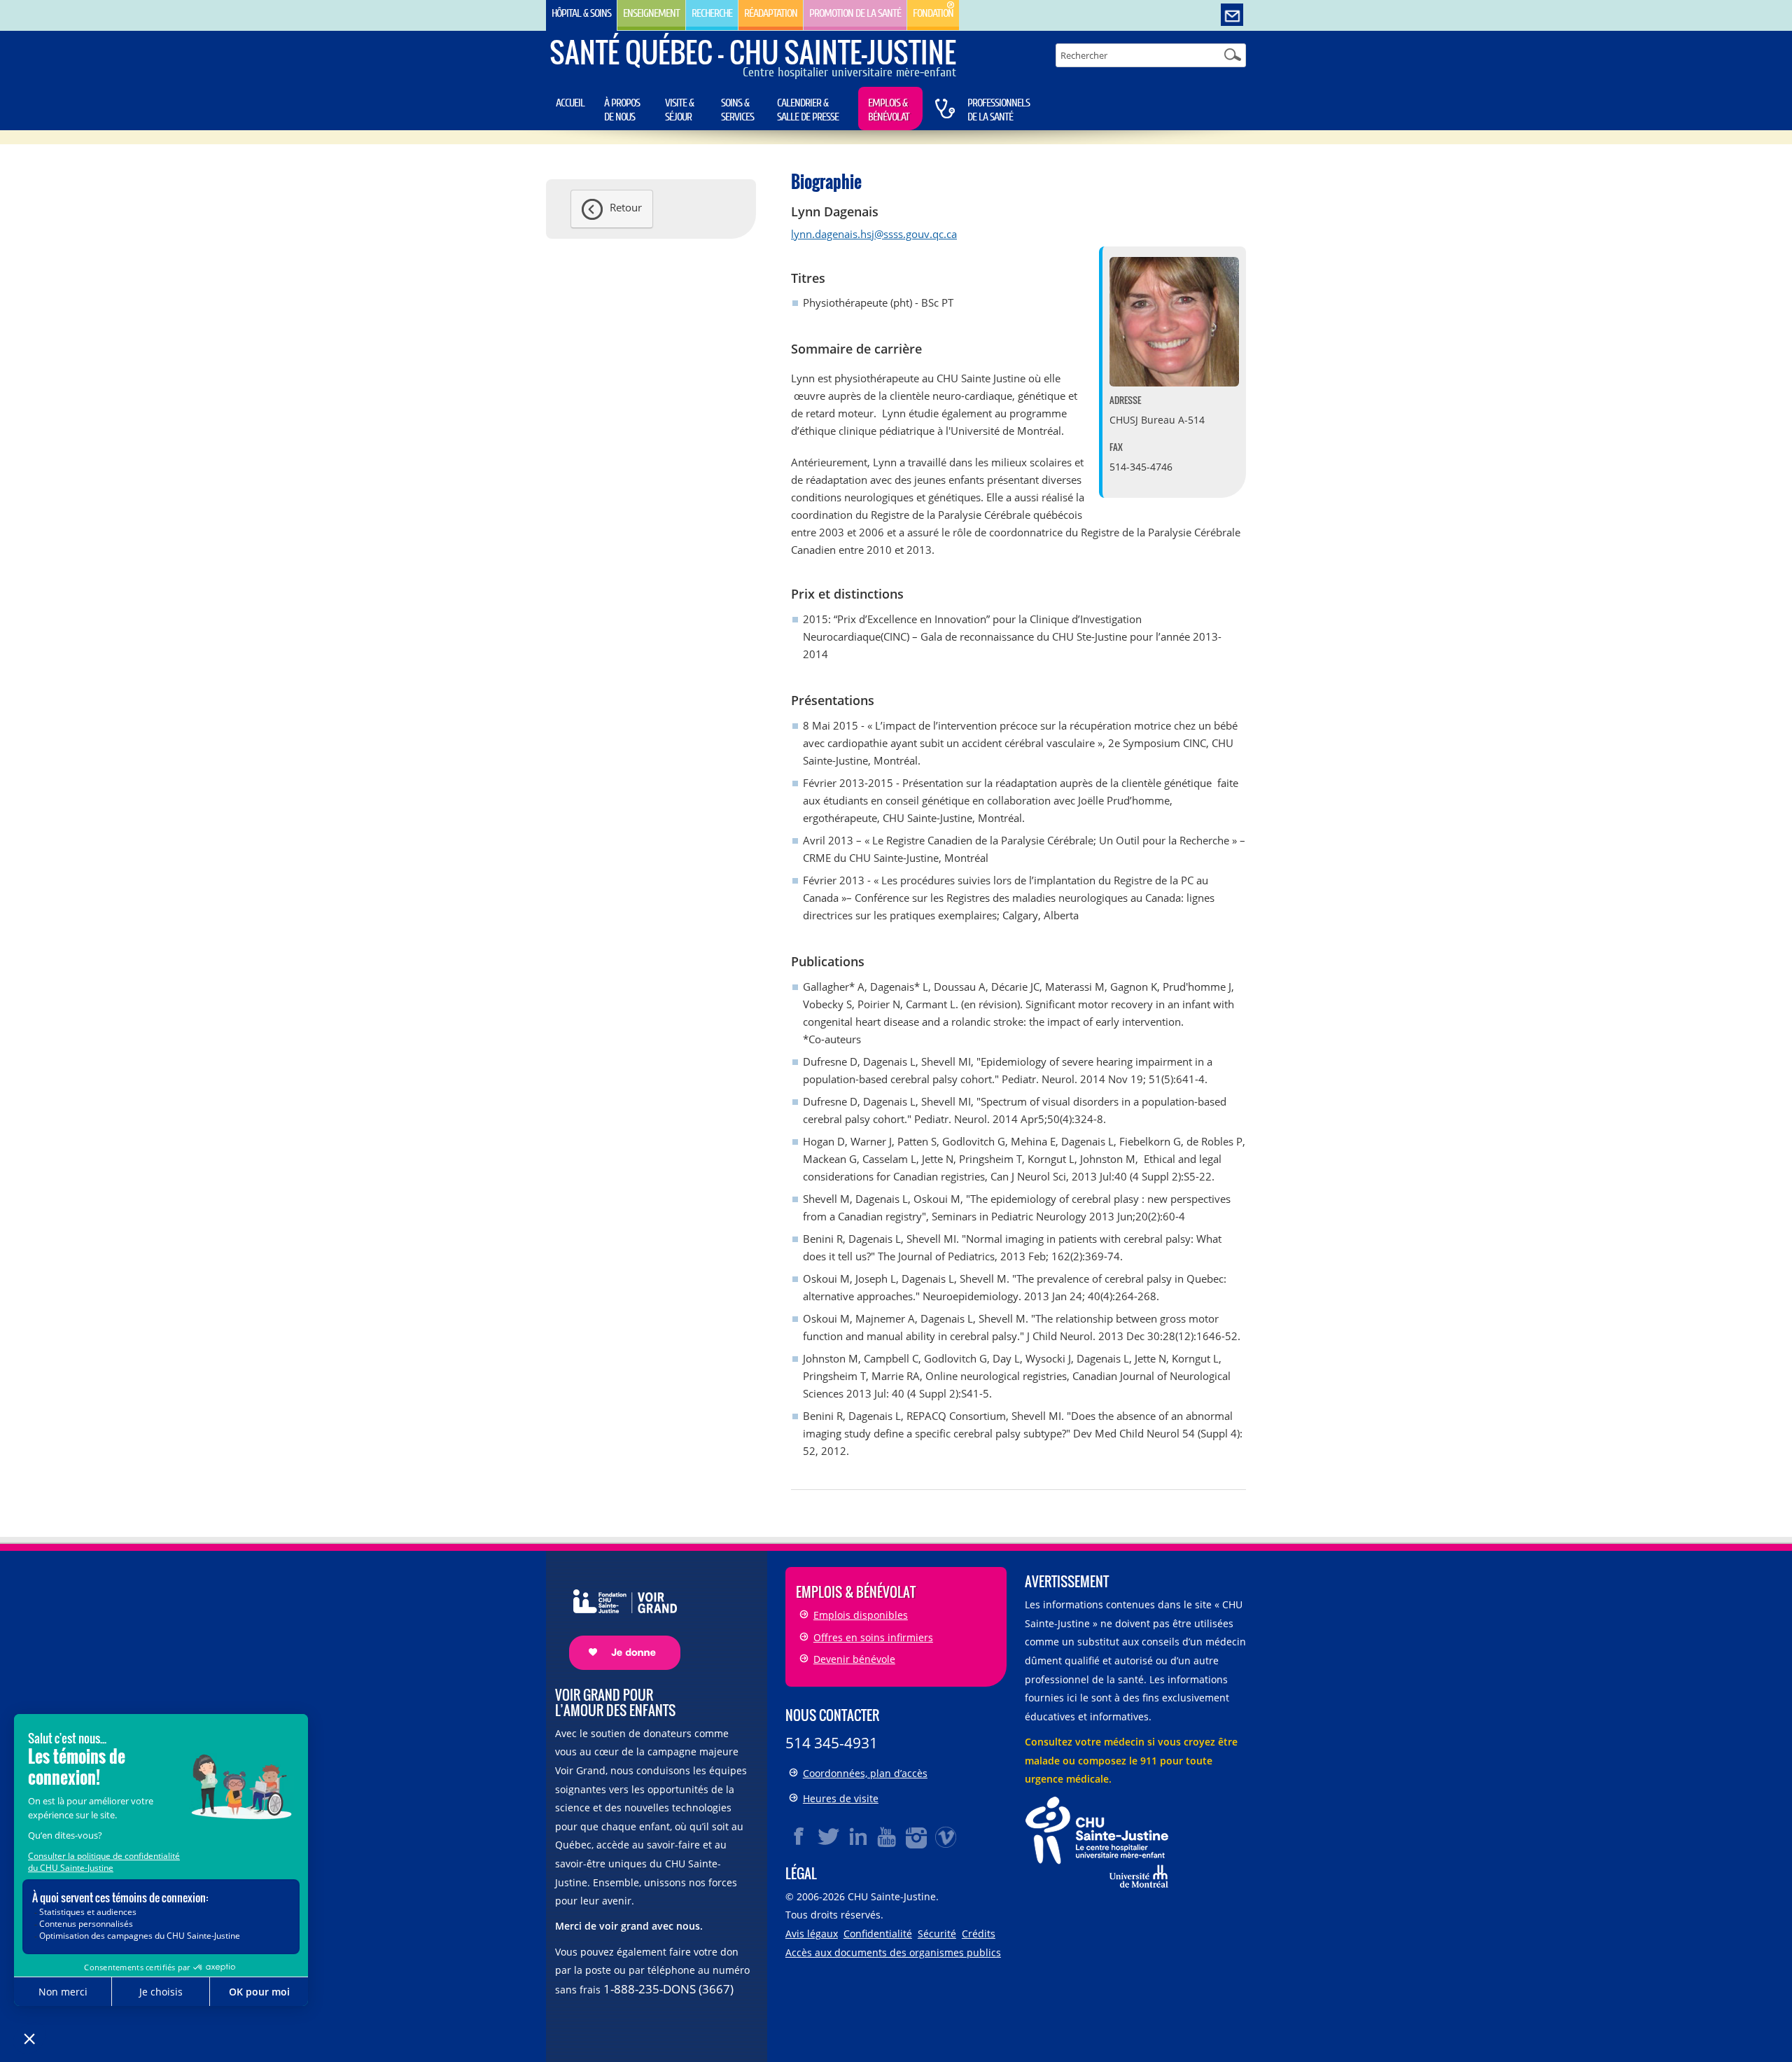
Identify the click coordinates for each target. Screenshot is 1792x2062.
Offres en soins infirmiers (873, 1637)
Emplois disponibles (861, 1615)
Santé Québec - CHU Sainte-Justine (753, 52)
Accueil (570, 103)
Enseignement (651, 13)
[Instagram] (917, 1837)
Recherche (712, 13)
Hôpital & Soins (581, 13)
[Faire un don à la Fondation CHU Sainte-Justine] (618, 1618)
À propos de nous (622, 110)
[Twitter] (829, 1837)
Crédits (979, 1934)
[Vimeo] (946, 1837)
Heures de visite (841, 1798)
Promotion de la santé (855, 13)
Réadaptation (771, 13)
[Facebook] (799, 1837)
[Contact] (1232, 15)
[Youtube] (888, 1837)
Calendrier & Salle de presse (808, 110)
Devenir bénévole (854, 1659)
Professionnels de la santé (999, 110)
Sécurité (937, 1934)
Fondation (933, 13)
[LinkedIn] (858, 1837)
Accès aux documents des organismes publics (893, 1952)
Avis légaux (812, 1934)
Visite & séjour (679, 110)
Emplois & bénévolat (889, 110)
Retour (626, 207)
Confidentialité (878, 1934)
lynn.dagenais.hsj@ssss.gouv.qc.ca (874, 234)
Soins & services (737, 110)
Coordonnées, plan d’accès (865, 1773)
